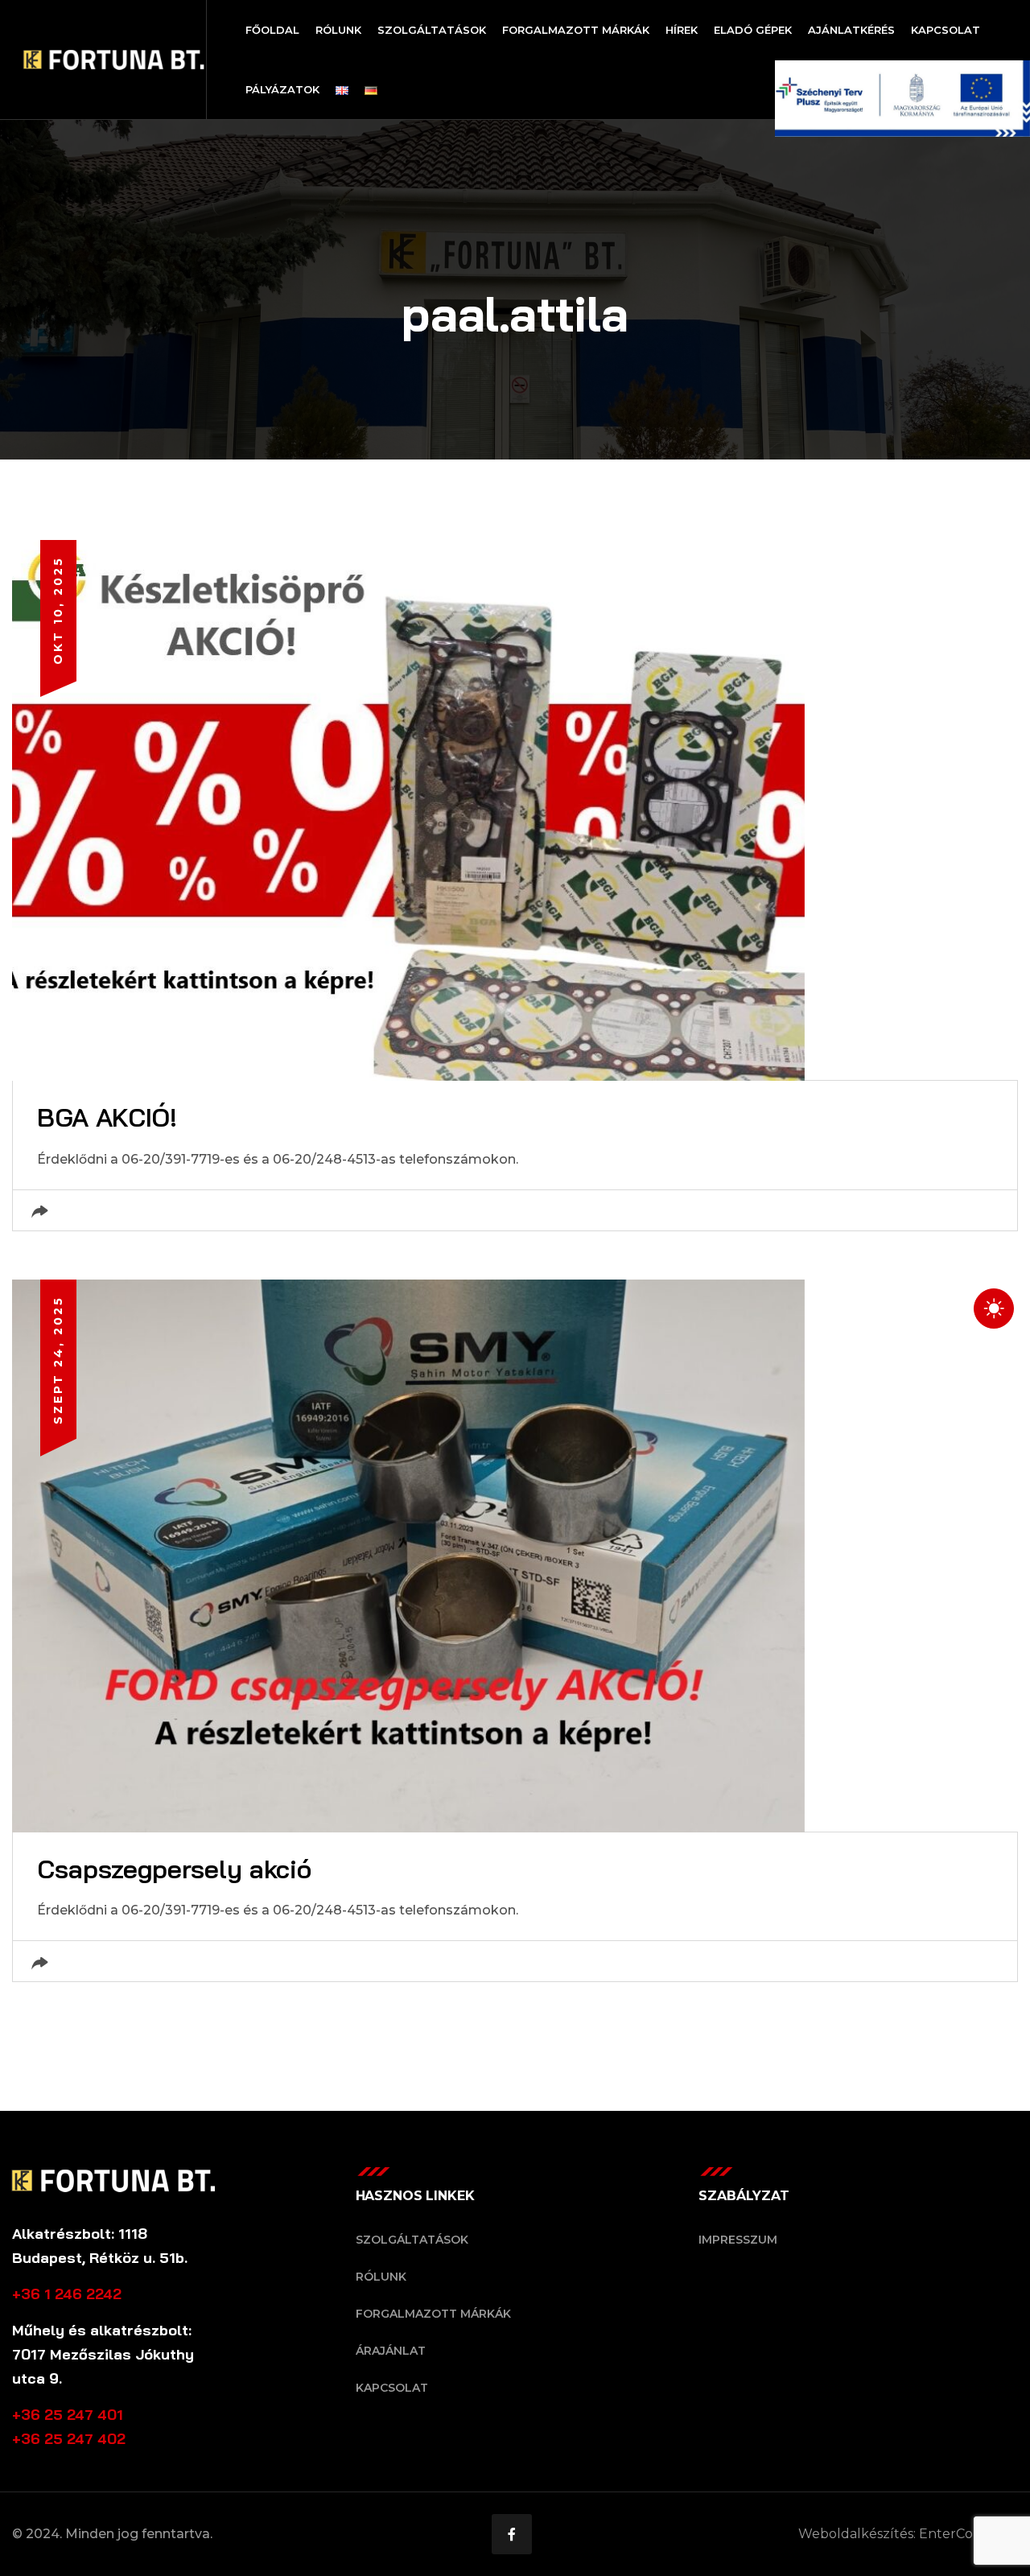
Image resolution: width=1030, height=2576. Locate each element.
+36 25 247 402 (69, 2439)
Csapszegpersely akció (174, 1869)
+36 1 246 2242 (67, 2294)
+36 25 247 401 (68, 2415)
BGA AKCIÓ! (107, 1117)
